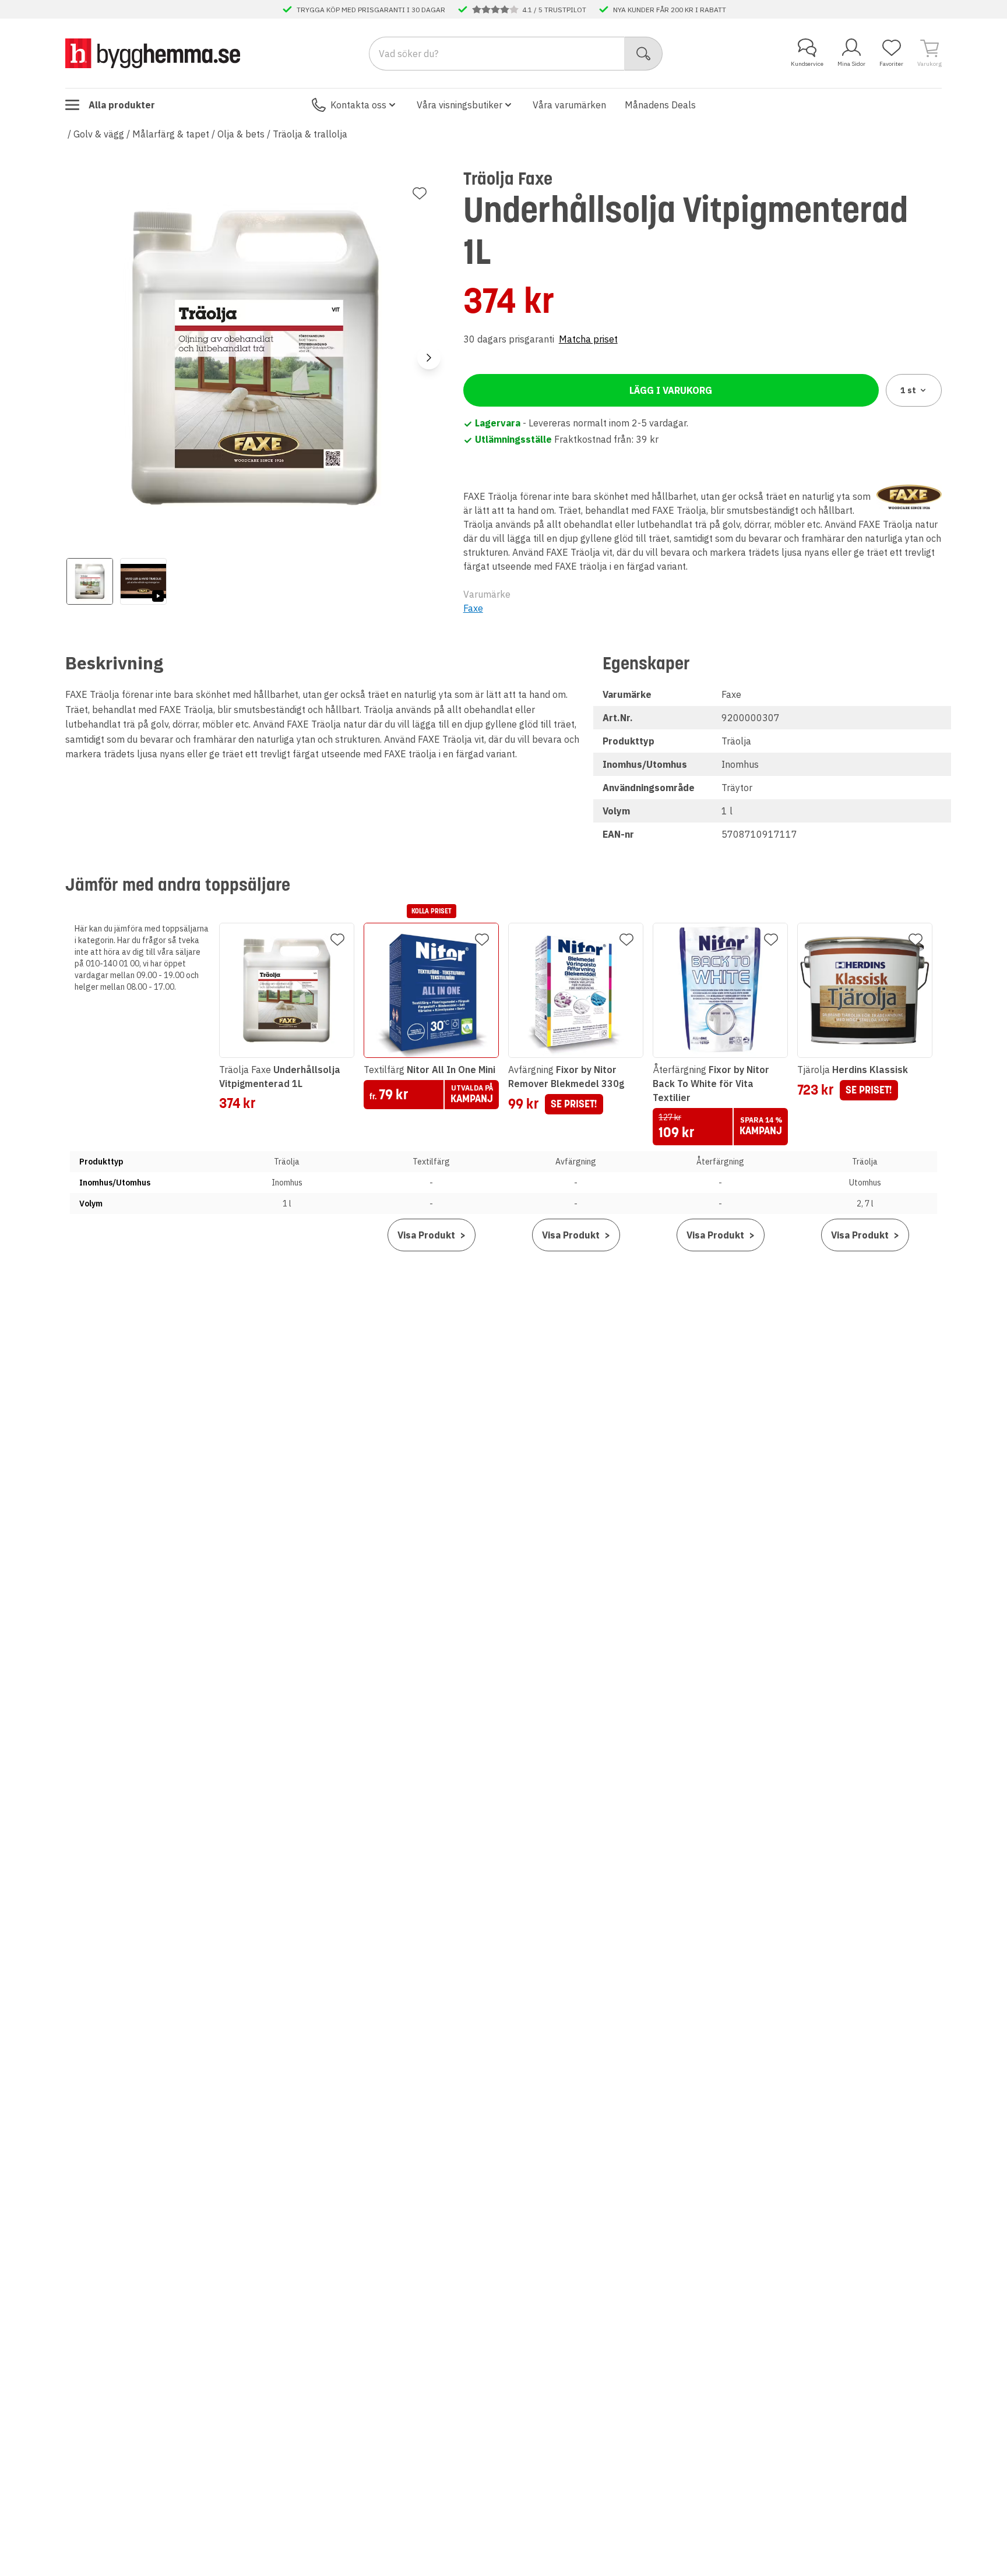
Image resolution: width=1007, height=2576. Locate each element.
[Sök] (644, 54)
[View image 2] (143, 581)
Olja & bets (241, 134)
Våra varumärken (569, 105)
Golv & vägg (99, 134)
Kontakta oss (358, 105)
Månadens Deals (660, 105)
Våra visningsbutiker (460, 105)
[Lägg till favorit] (420, 193)
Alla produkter (122, 105)
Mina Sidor (851, 64)
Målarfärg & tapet (171, 134)
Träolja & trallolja (310, 134)
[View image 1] (90, 581)
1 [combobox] (908, 390)
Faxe (473, 608)
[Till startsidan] (153, 53)
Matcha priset (588, 339)
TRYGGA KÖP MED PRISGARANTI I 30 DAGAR (371, 9)
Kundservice (807, 64)
